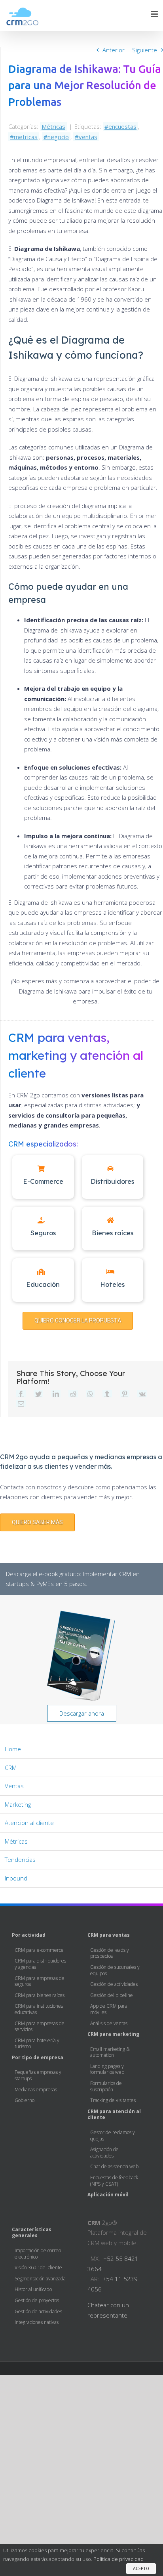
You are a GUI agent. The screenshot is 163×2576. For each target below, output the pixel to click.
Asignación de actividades (104, 2152)
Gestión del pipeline (112, 1995)
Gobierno (25, 2100)
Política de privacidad (118, 2559)
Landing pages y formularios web (107, 2069)
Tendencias (20, 1859)
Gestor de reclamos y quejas (113, 2135)
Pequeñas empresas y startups (38, 2075)
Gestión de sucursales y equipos (115, 1970)
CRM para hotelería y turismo (37, 2043)
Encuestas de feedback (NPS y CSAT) (114, 2180)
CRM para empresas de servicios (40, 2026)
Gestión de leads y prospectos (110, 1953)
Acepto (141, 2569)
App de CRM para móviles (109, 2009)
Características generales (32, 2232)
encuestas (122, 126)
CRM (11, 1768)
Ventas (14, 1786)
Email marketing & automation (110, 2052)
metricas (26, 137)
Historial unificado (33, 2289)
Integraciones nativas (37, 2322)
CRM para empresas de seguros (40, 1981)
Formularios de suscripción (106, 2086)
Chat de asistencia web (114, 2166)
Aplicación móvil (108, 2195)
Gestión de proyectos (37, 2300)
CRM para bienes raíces (40, 1995)
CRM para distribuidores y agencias (40, 1964)
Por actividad (29, 1935)
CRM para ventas (109, 1935)
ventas (88, 137)
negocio (58, 137)
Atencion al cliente (29, 1823)
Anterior (114, 50)
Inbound (16, 1878)
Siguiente (145, 50)
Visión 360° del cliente (38, 2267)
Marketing (18, 1804)
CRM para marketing (113, 2034)
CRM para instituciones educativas (39, 2009)
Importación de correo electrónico (38, 2253)
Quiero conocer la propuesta (78, 1320)
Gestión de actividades (114, 1984)
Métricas (53, 126)
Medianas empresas (36, 2090)
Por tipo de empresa (38, 2057)
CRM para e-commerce (39, 1950)
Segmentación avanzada (40, 2279)
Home (13, 1749)
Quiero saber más (37, 1522)
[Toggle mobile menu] (155, 14)
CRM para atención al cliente (114, 2114)
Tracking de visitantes (113, 2100)
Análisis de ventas (109, 2023)
